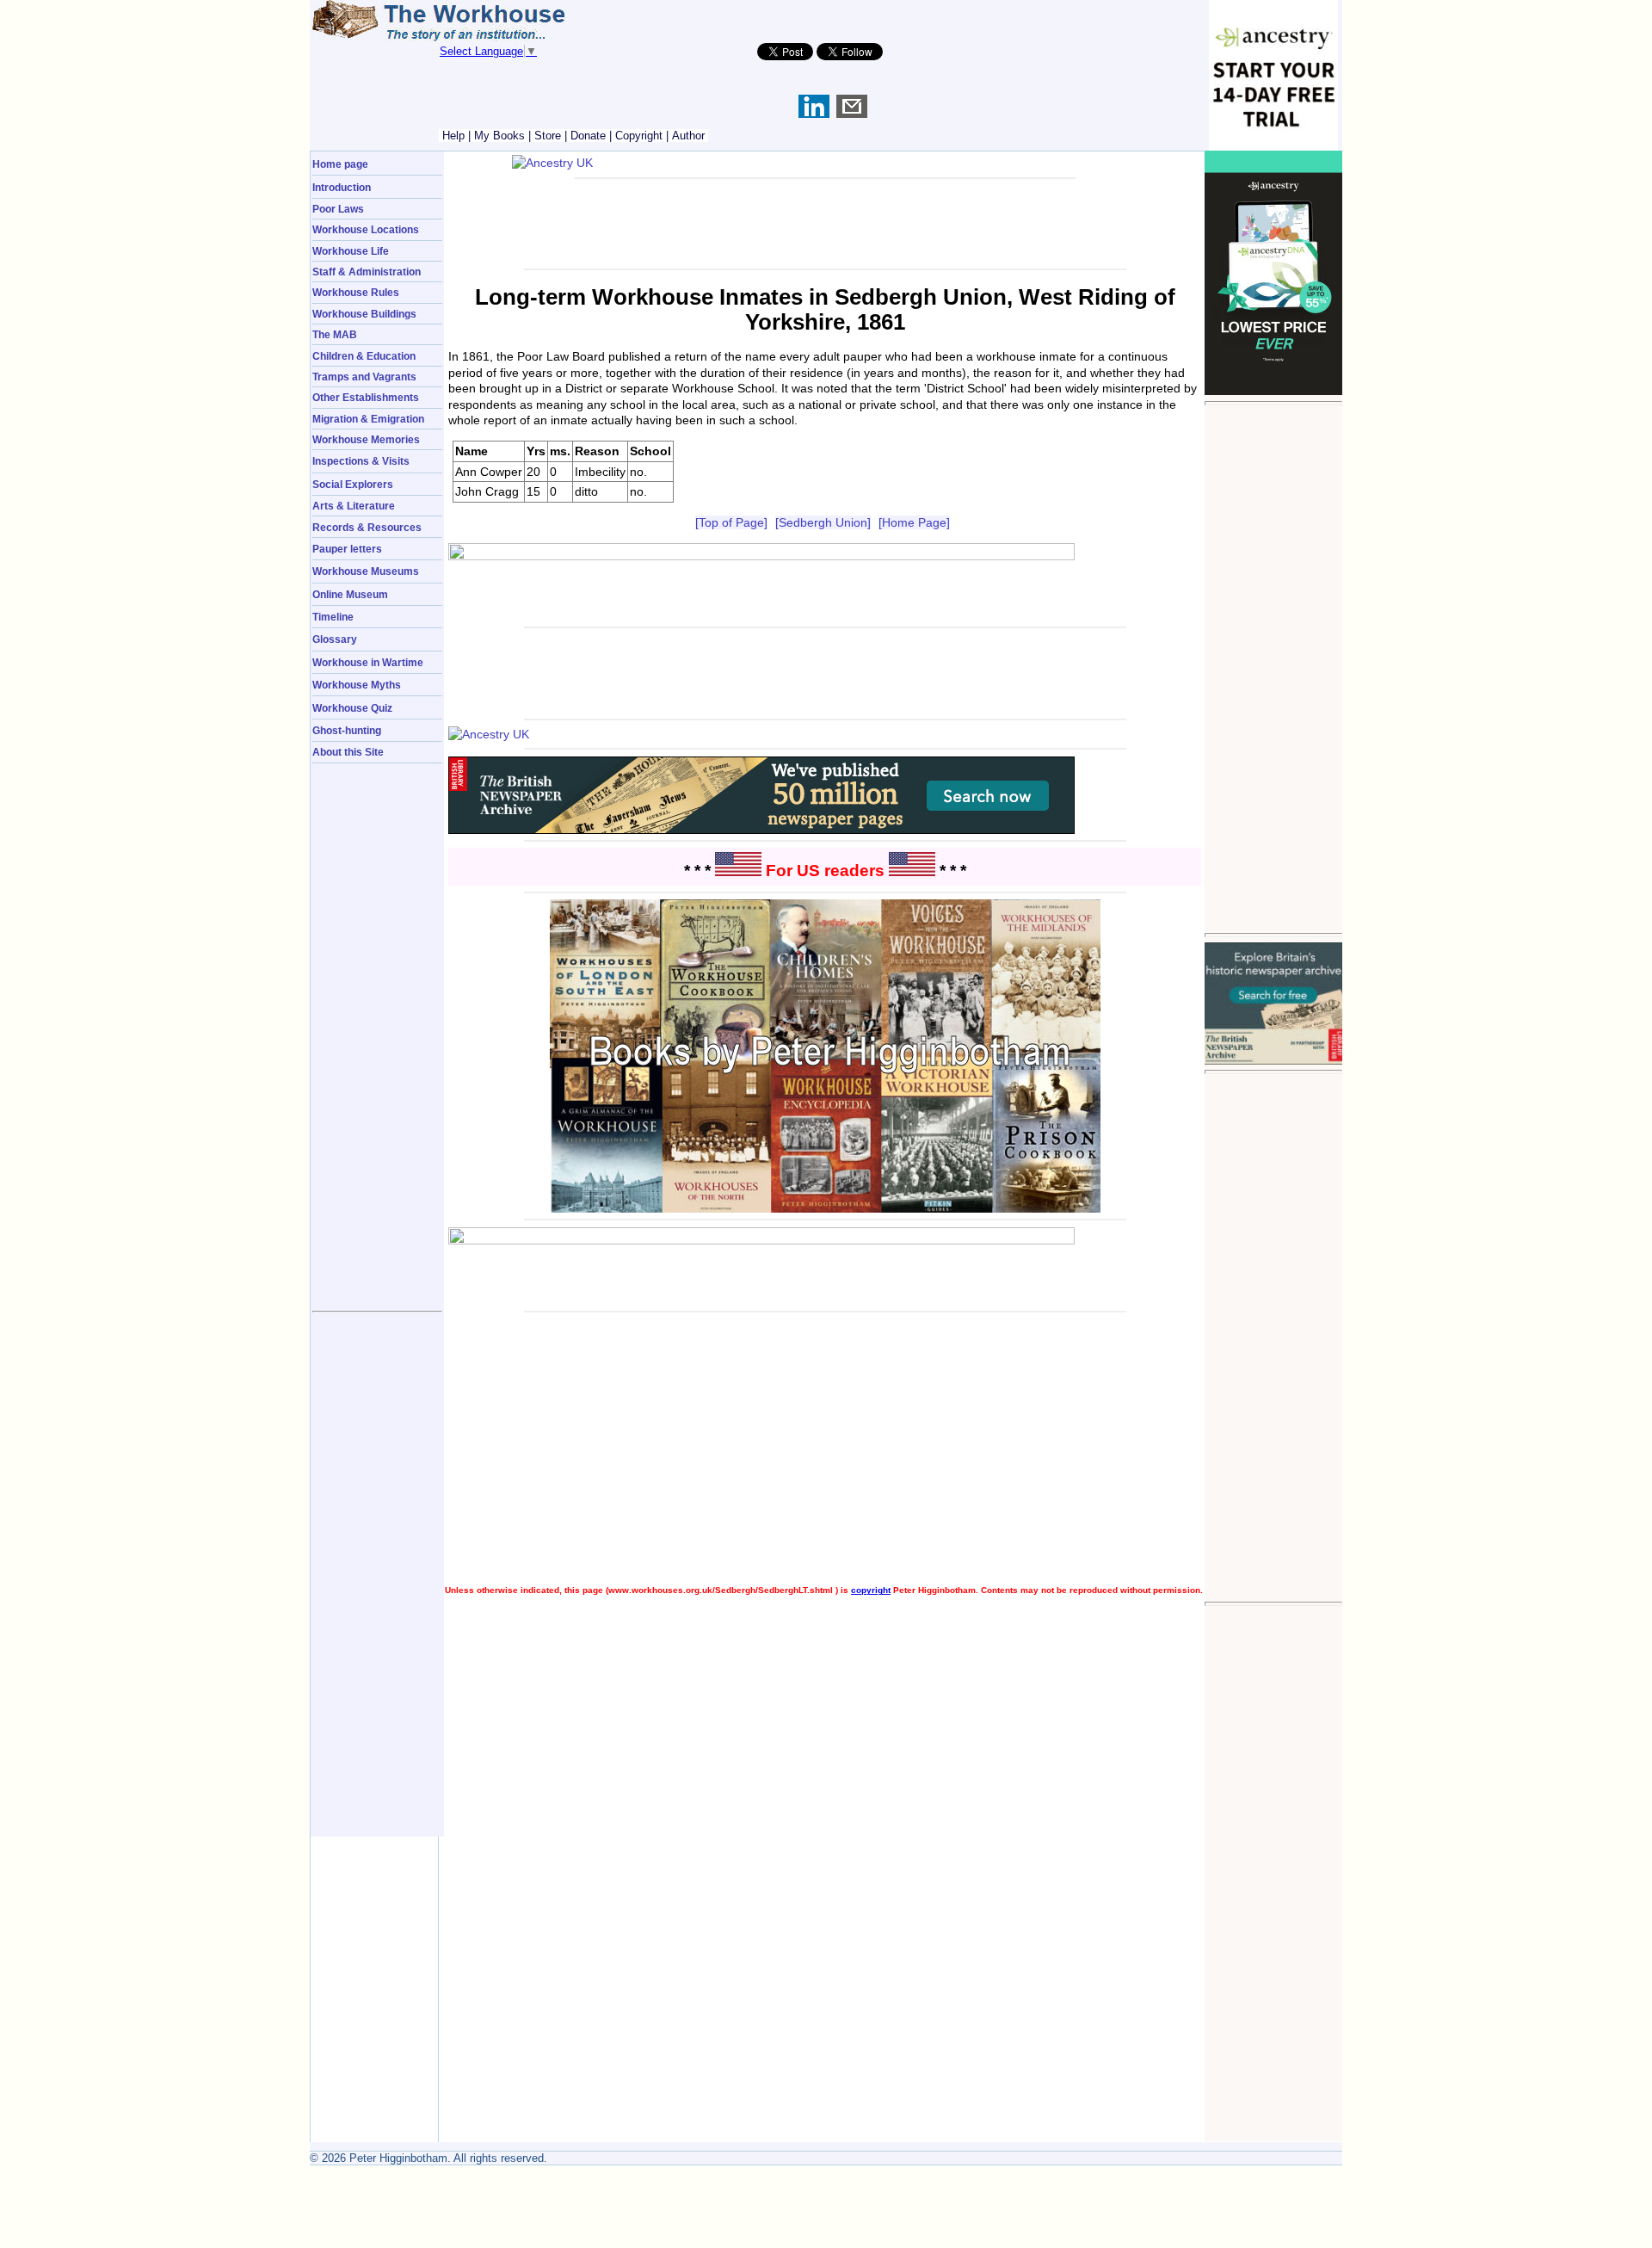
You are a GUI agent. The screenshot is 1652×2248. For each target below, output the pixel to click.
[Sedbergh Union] (823, 522)
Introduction (342, 187)
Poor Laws (338, 209)
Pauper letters (347, 549)
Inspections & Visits (361, 461)
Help (453, 136)
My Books (499, 136)
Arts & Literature (354, 506)
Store (548, 136)
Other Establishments (366, 397)
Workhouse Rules (356, 292)
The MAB (335, 334)
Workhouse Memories (366, 439)
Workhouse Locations (366, 229)
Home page (340, 164)
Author (688, 136)
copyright (871, 1590)
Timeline (333, 617)
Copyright (639, 136)
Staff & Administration (367, 272)
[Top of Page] (731, 522)
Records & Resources (367, 527)
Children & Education (364, 356)
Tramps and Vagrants (364, 377)
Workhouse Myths (357, 685)
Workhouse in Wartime (368, 662)
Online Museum (350, 594)
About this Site (348, 752)
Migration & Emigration (368, 419)
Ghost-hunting (347, 730)
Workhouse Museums (366, 571)
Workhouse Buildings (364, 314)
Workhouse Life (351, 251)
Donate (588, 136)
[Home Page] (914, 522)
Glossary (335, 639)
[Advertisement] (1273, 669)
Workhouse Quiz (352, 708)
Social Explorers (353, 484)
